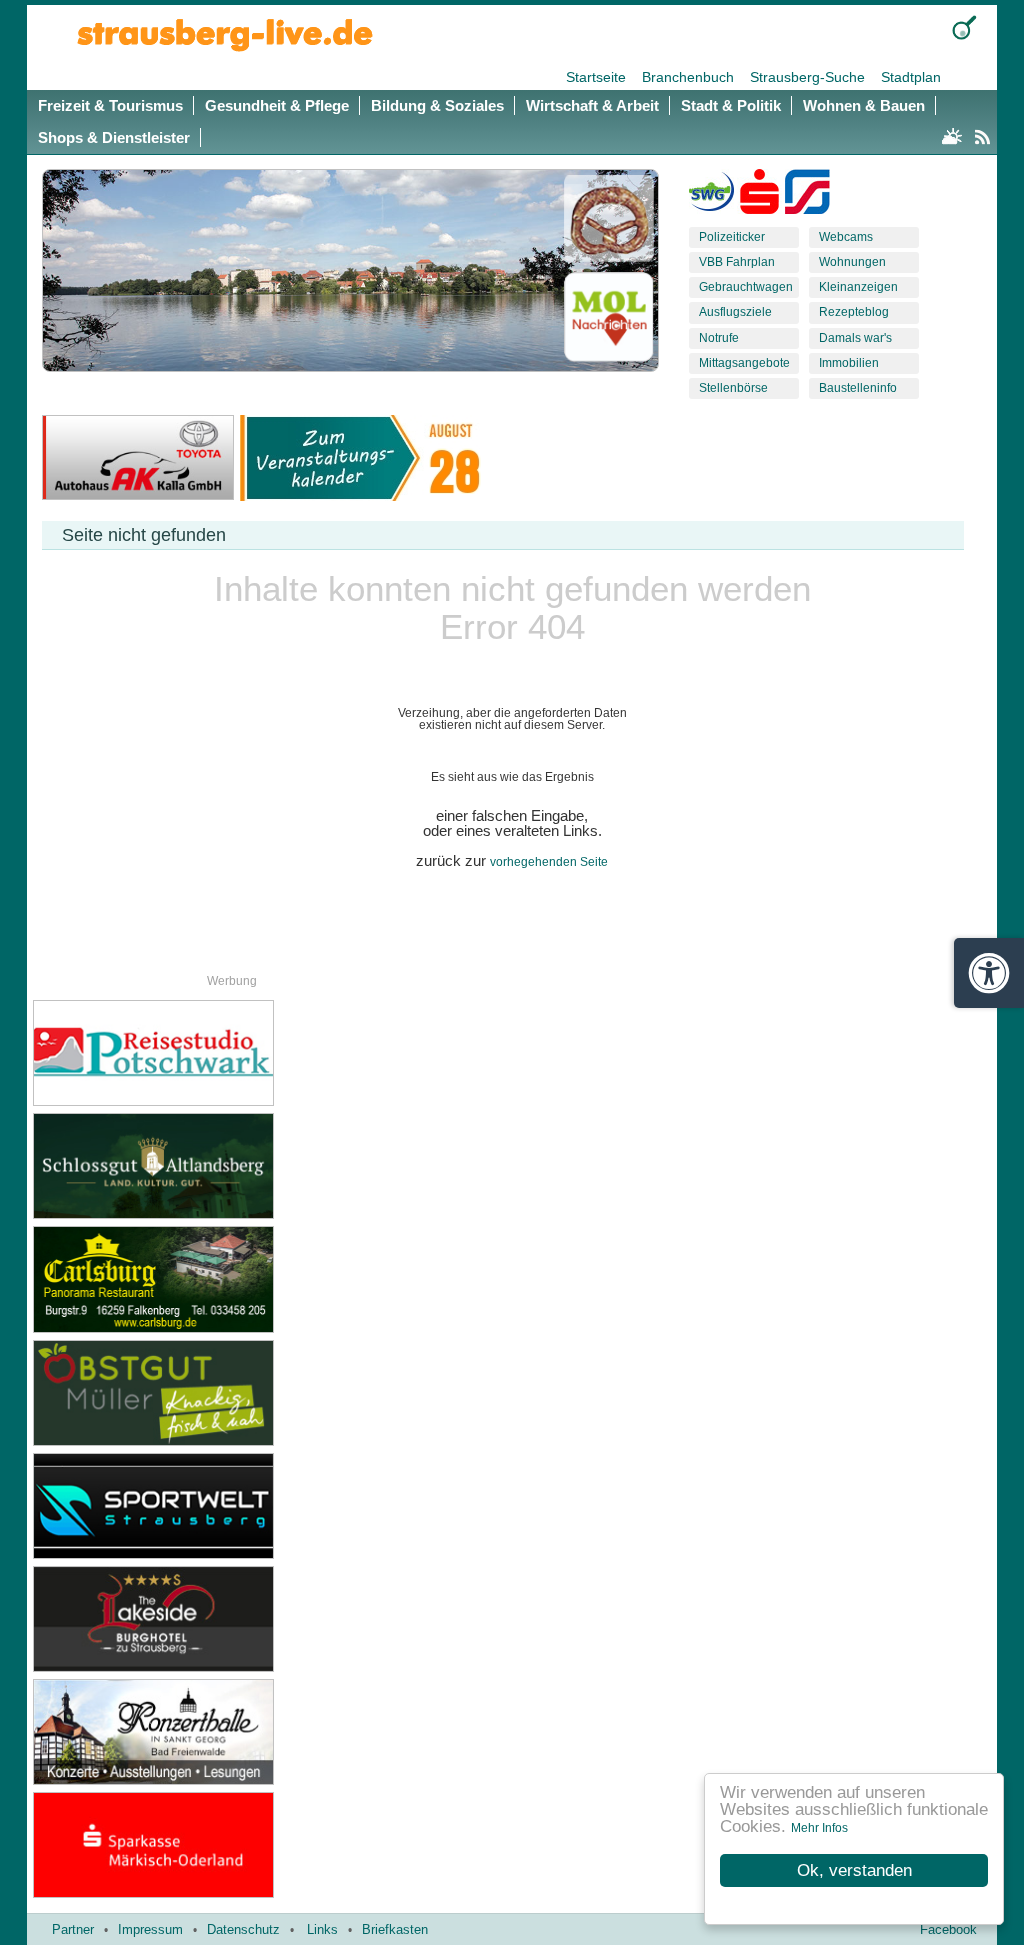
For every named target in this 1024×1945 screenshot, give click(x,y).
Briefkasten (395, 1929)
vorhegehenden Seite (549, 862)
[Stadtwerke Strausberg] (807, 196)
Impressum (150, 1929)
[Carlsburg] (190, 1279)
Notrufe (719, 338)
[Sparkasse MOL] (759, 196)
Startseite (598, 77)
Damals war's (855, 338)
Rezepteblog (854, 312)
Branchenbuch (690, 77)
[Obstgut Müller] (190, 1393)
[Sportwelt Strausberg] (190, 1506)
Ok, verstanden (854, 1870)
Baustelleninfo (858, 388)
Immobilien (849, 363)
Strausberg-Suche (809, 77)
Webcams (846, 237)
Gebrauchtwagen (746, 287)
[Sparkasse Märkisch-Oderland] (190, 1845)
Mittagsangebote (744, 363)
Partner (73, 1929)
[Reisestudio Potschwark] (190, 1053)
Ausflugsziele (735, 312)
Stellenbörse (733, 388)
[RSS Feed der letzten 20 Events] (982, 134)
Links (322, 1929)
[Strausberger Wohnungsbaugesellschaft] (711, 196)
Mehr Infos (819, 1828)
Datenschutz (243, 1929)
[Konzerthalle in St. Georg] (190, 1732)
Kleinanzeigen (858, 287)
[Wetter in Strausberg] (952, 134)
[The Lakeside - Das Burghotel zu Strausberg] (190, 1619)
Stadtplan (911, 77)
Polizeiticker (732, 237)
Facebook (948, 1929)
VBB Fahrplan (737, 262)
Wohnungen (852, 262)
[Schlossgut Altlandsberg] (190, 1166)
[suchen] (964, 27)
